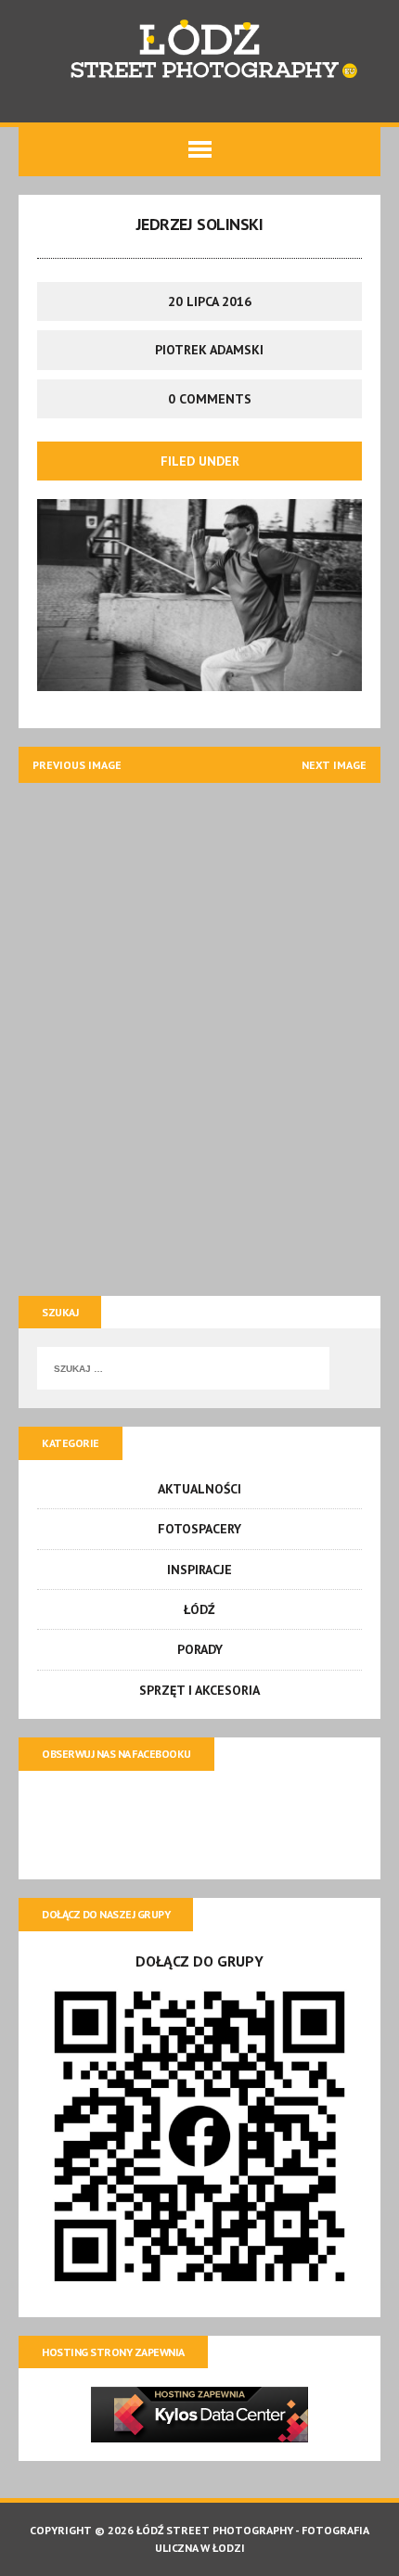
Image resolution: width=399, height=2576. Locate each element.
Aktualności (199, 1489)
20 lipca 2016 (210, 301)
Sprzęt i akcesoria (199, 1690)
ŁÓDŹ (199, 1609)
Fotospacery (199, 1529)
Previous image (77, 765)
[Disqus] (199, 1033)
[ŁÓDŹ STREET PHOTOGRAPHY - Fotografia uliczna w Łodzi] (199, 52)
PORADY (200, 1649)
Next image (334, 765)
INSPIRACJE (199, 1570)
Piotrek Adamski (209, 350)
